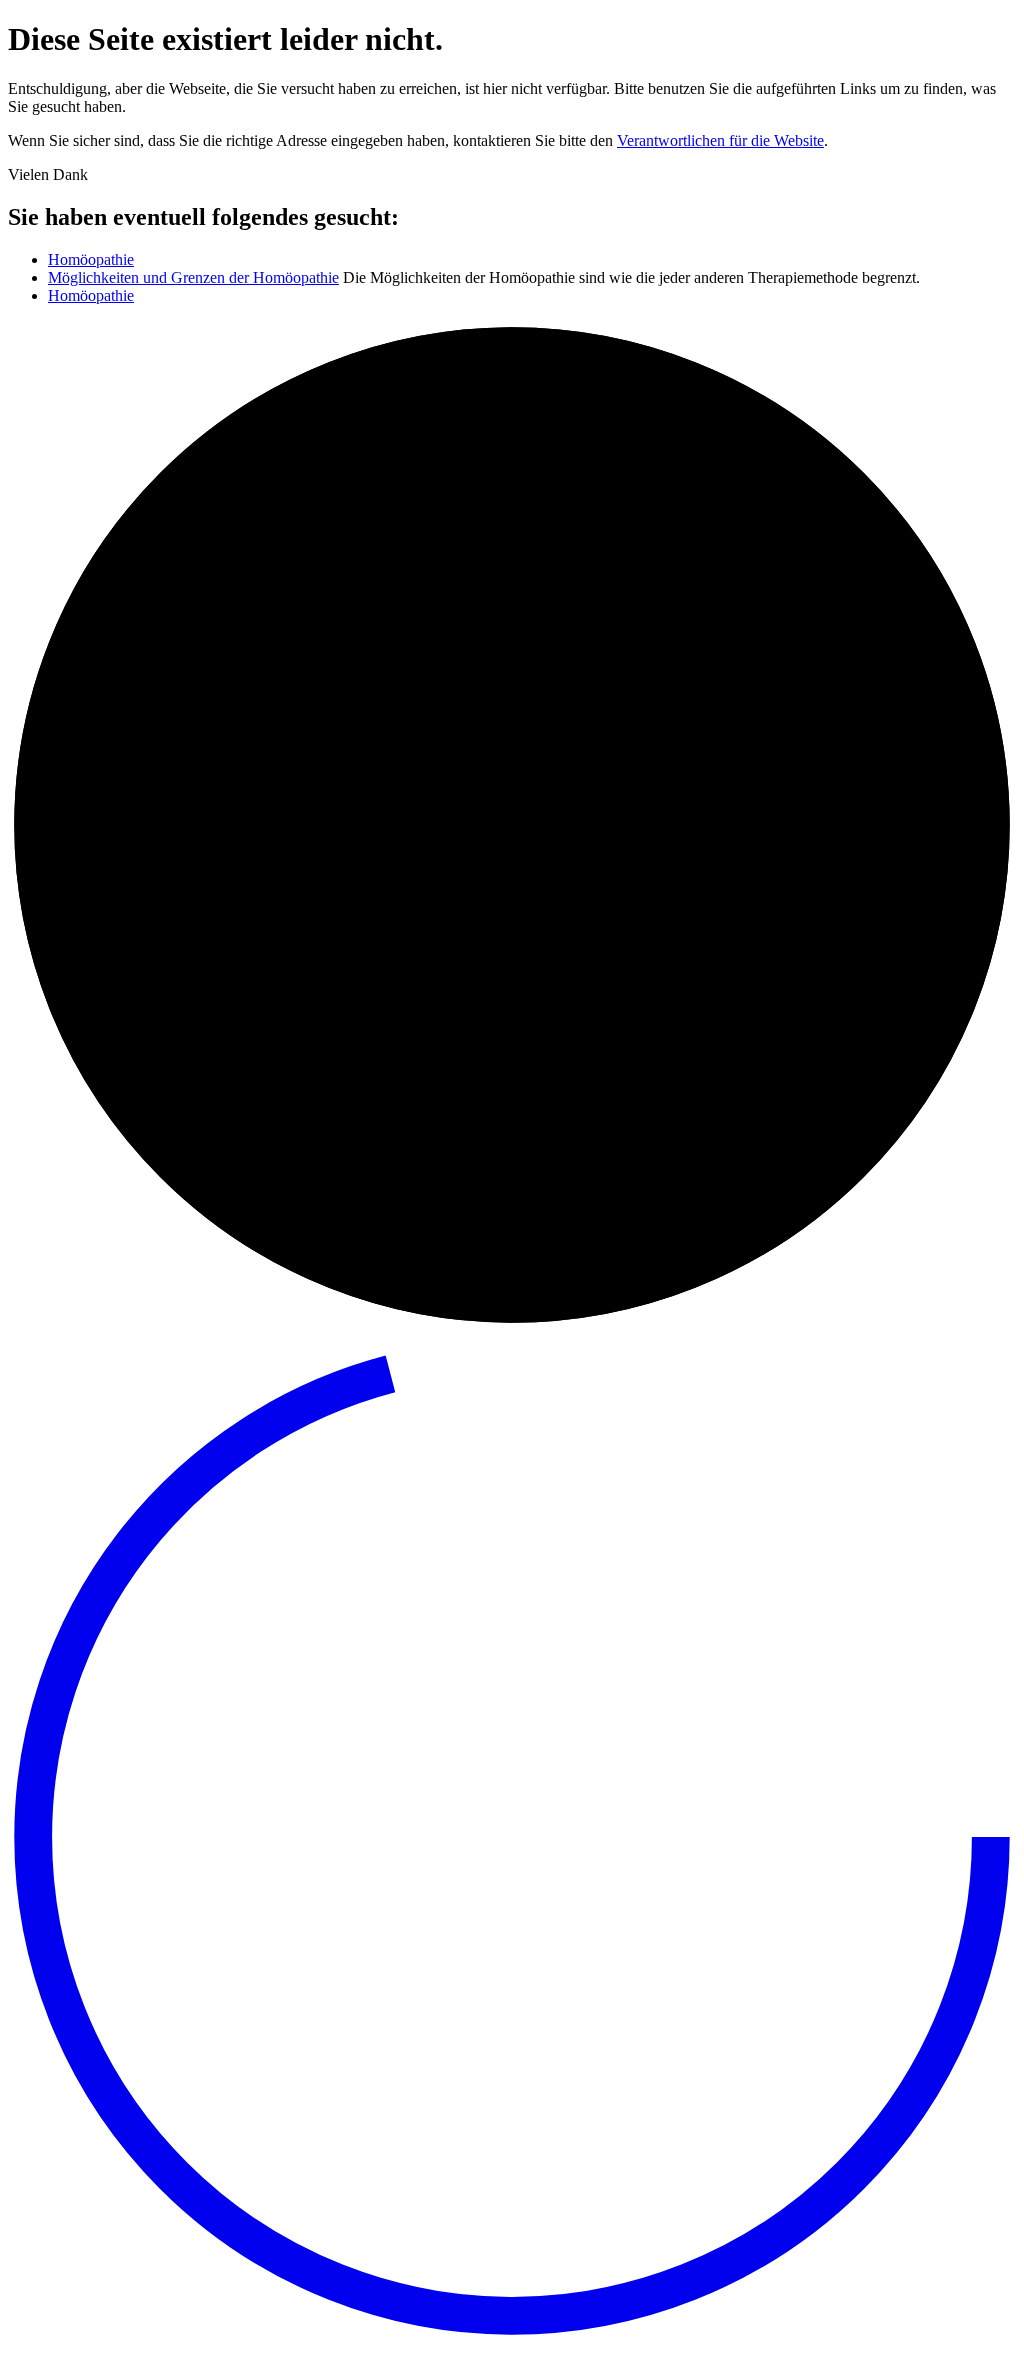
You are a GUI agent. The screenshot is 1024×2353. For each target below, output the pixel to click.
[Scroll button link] (512, 2335)
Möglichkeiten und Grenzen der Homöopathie (193, 277)
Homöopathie (91, 259)
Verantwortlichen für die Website (720, 140)
